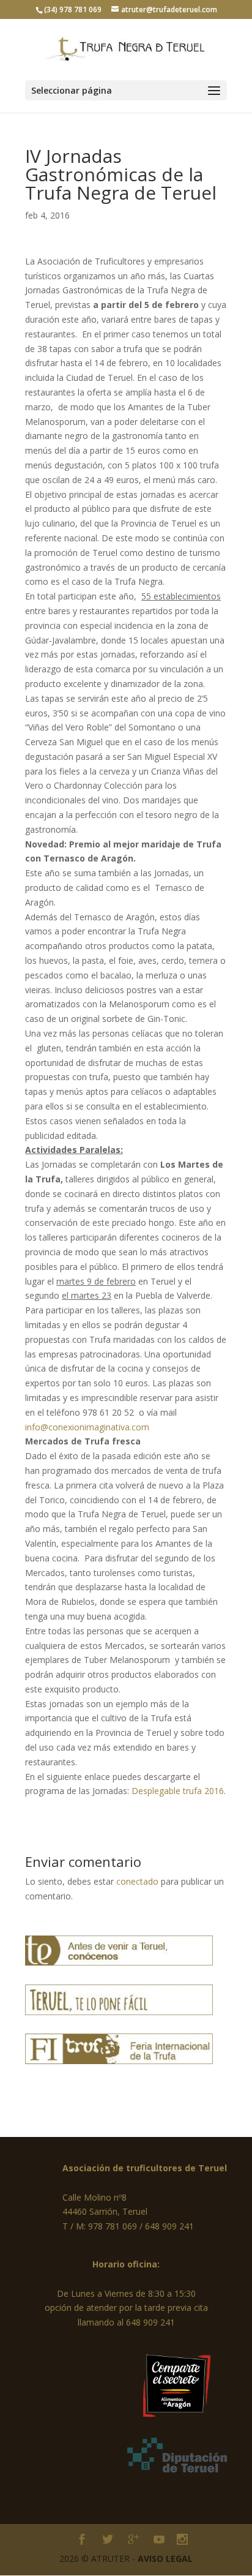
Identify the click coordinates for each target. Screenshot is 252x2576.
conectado (137, 1881)
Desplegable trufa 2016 (178, 1791)
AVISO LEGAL (165, 2559)
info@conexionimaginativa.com (87, 1427)
